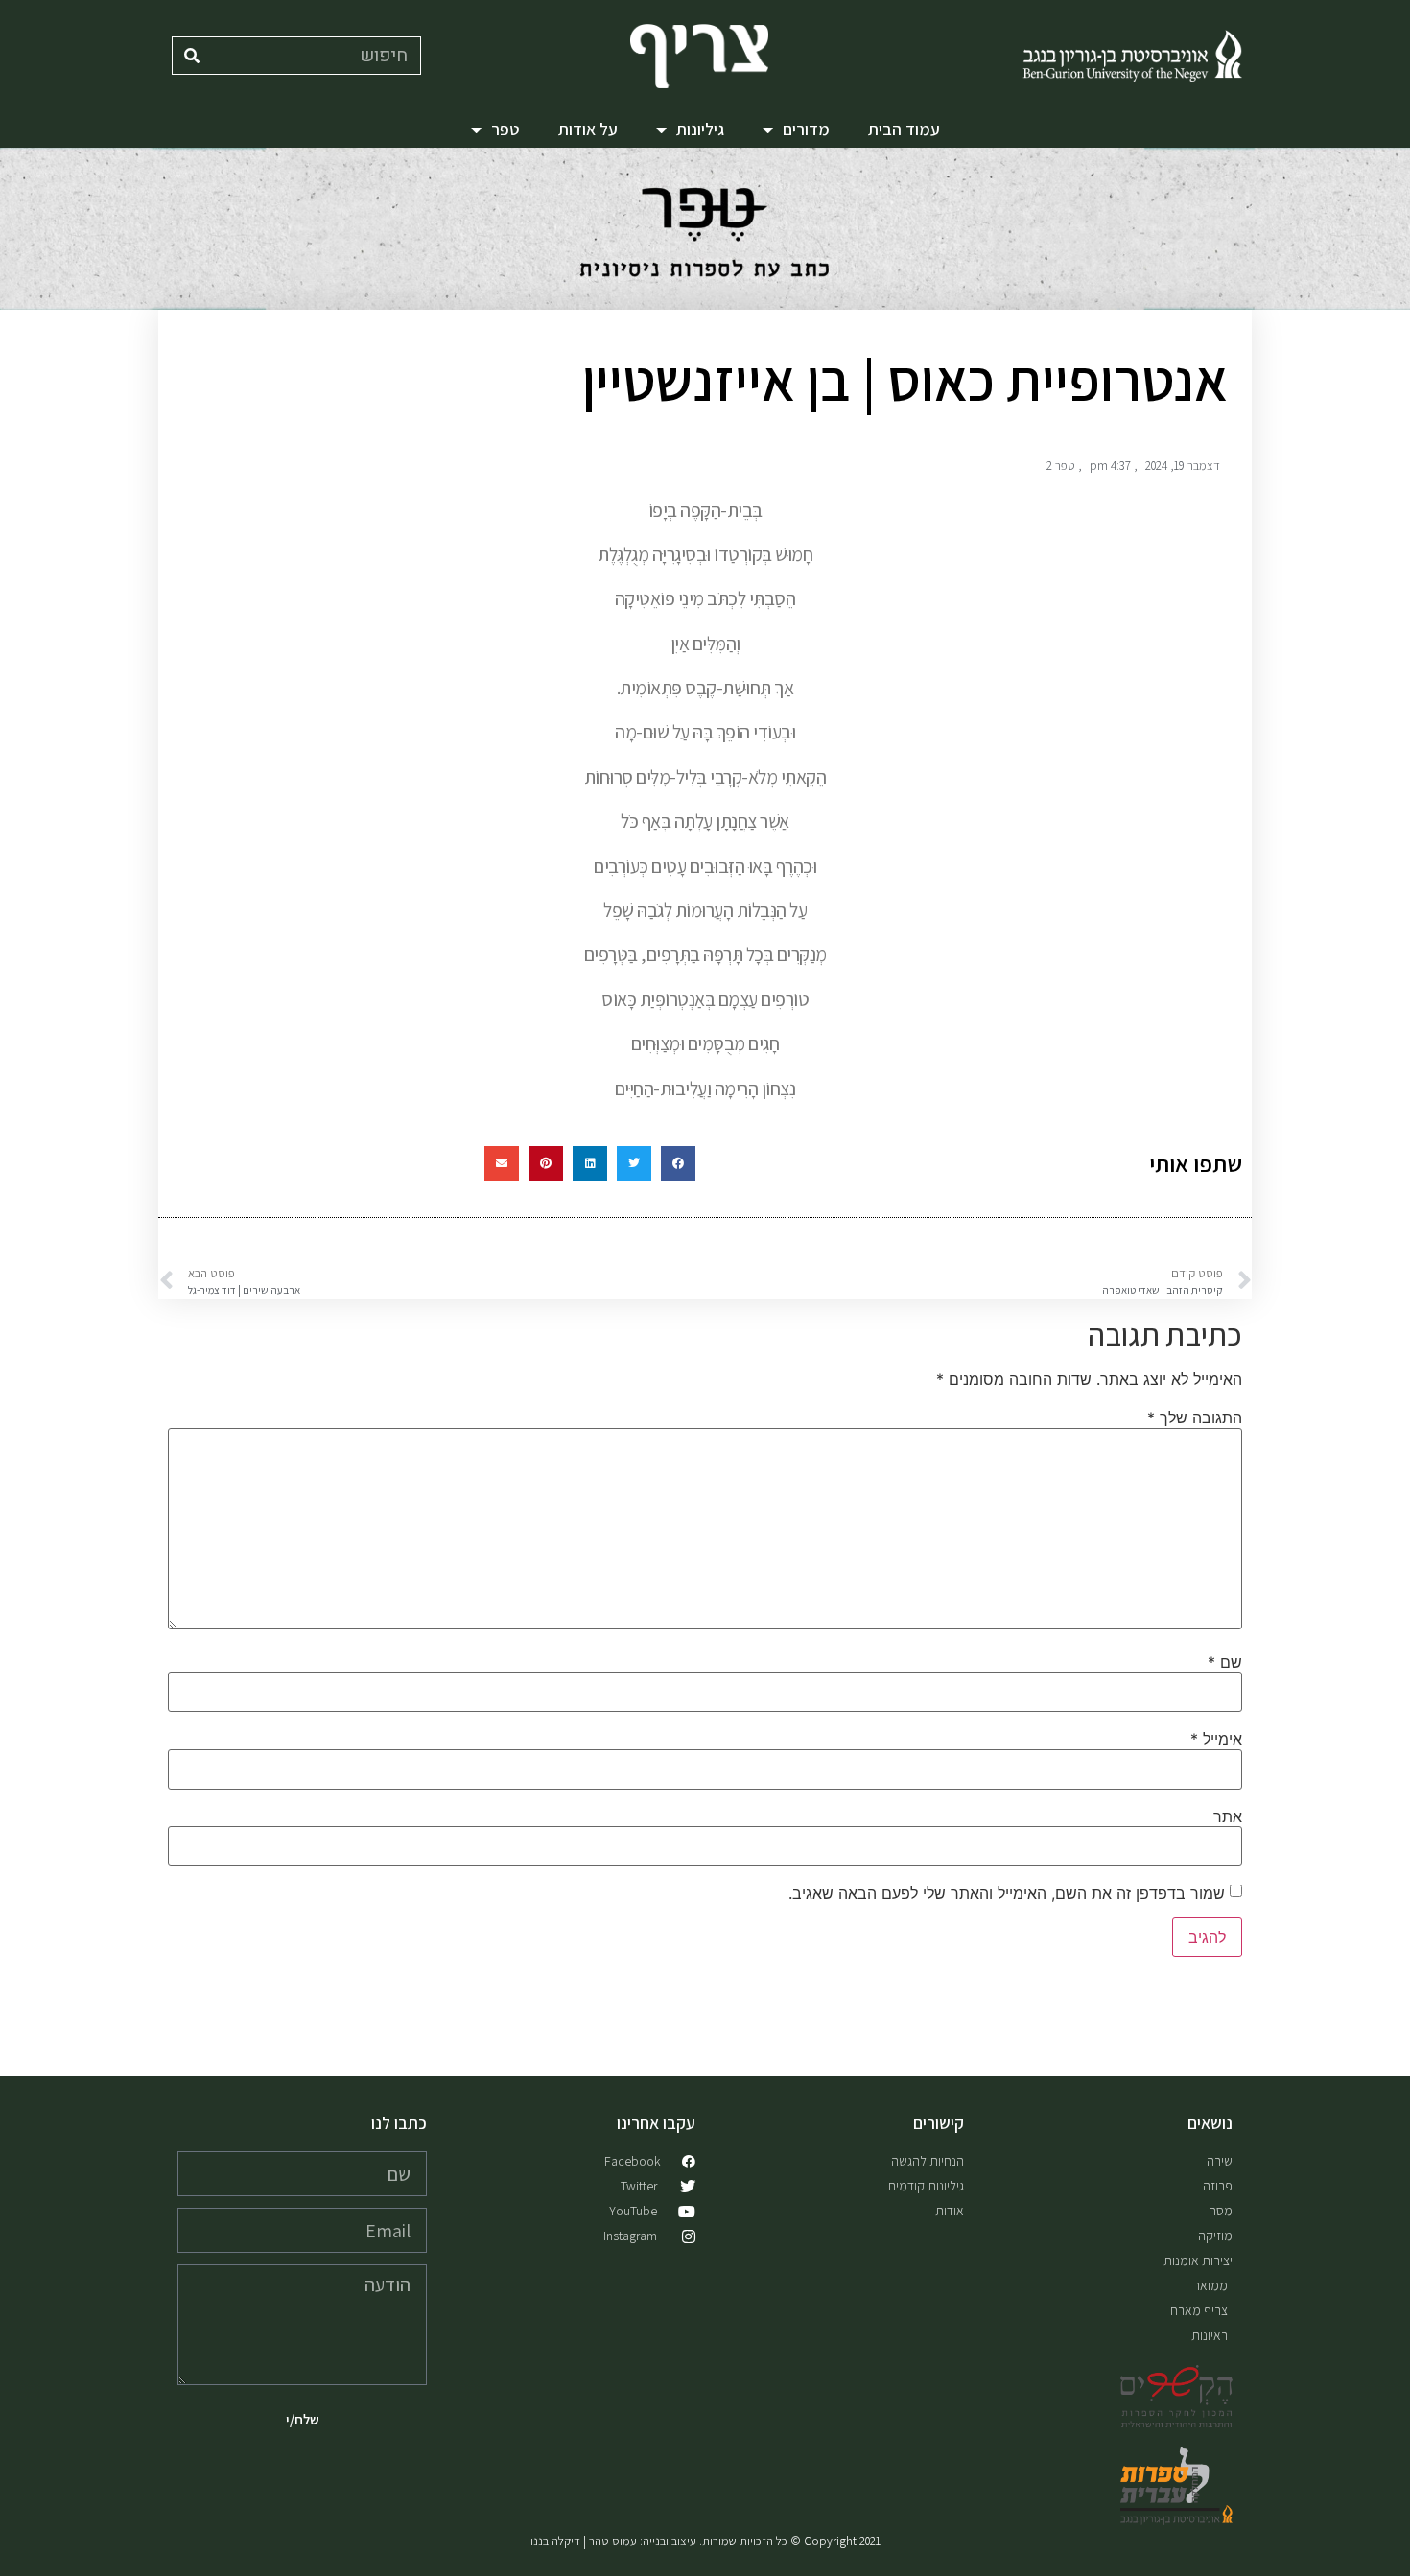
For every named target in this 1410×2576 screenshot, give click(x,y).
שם (1225, 1662)
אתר (1228, 1816)
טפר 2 (1061, 466)
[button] (678, 1163)
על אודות (588, 129)
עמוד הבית (904, 129)
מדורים (806, 129)
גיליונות (700, 129)
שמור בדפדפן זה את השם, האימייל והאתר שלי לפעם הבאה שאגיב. (1007, 1893)
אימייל (1216, 1739)
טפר (505, 129)
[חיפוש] (192, 56)
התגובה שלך (1195, 1417)
